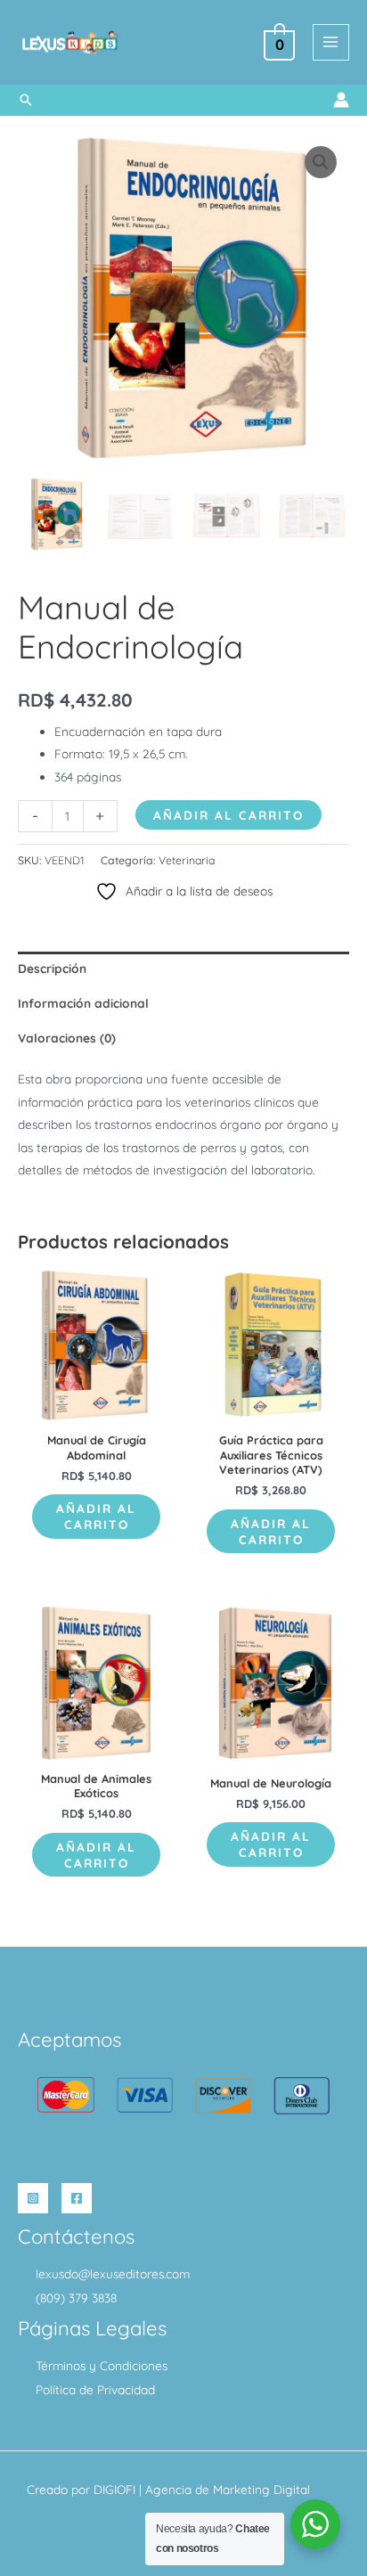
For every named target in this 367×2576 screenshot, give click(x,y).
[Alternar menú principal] (331, 42)
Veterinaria (187, 860)
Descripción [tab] (52, 968)
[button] (26, 100)
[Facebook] (77, 2198)
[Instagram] (33, 2198)
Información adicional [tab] (83, 1003)
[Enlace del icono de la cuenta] (341, 100)
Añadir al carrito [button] (96, 1516)
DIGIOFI (114, 2489)
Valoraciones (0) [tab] (67, 1038)
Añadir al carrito (228, 815)
